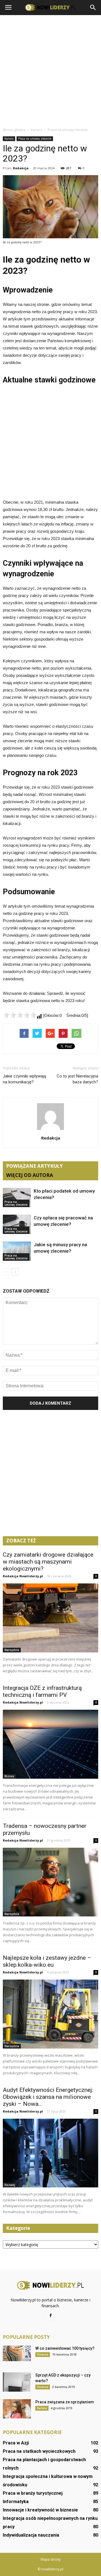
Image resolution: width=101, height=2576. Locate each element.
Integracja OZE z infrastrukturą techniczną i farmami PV (42, 1691)
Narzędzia (12, 1650)
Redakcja (21, 168)
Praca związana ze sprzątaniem (65, 2402)
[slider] (20, 1015)
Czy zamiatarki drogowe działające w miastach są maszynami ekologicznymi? (48, 1562)
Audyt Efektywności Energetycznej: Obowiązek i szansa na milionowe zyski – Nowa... (48, 2097)
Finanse (43, 2354)
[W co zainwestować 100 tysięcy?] (17, 2353)
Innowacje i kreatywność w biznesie (40, 2510)
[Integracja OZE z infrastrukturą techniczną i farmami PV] (50, 1744)
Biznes (9, 1776)
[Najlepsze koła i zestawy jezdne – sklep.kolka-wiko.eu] (50, 2014)
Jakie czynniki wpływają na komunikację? (24, 1079)
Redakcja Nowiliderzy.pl (23, 1576)
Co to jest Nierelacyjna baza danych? (77, 1079)
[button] (93, 8)
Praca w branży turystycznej (33, 2493)
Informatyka (16, 2502)
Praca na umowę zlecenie (35, 139)
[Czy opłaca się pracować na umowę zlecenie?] (17, 1224)
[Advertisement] (50, 71)
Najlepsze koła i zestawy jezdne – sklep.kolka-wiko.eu (47, 1961)
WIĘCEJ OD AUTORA (30, 1175)
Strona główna (14, 130)
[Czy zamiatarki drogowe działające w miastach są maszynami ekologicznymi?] (50, 1618)
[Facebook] (50, 2316)
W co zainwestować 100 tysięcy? (65, 2348)
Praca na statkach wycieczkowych (39, 2451)
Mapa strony (51, 2559)
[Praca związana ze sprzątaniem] (17, 2409)
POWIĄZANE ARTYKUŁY (35, 1166)
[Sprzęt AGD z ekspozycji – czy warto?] (17, 2382)
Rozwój (10, 2185)
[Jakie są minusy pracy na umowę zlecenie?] (17, 1251)
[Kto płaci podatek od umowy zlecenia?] (17, 1197)
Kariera (9, 139)
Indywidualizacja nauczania (31, 2535)
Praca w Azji (16, 2443)
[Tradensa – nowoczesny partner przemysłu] (50, 1882)
